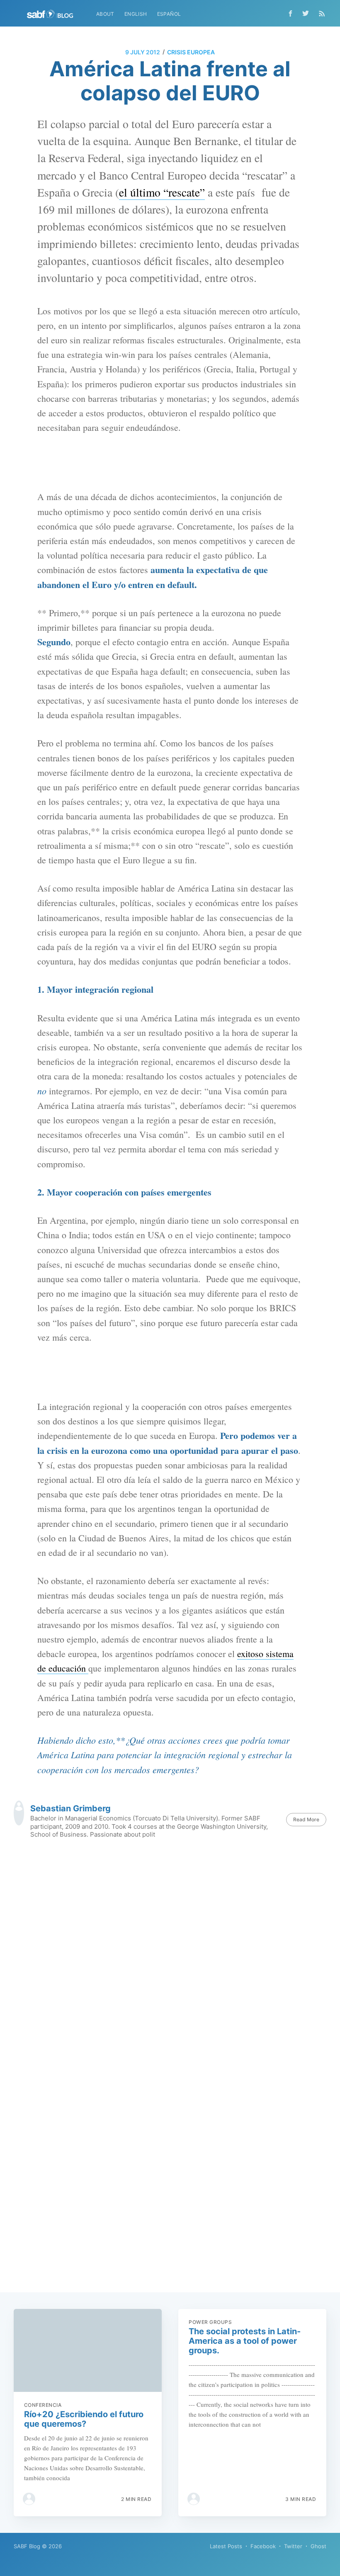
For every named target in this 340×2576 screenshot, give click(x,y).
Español (169, 14)
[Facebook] (290, 13)
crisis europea (191, 52)
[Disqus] (170, 1963)
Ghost (318, 2546)
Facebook (263, 2546)
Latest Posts (226, 2546)
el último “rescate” (162, 192)
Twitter (293, 2546)
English (136, 14)
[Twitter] (308, 13)
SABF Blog (27, 2546)
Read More (306, 1819)
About (105, 14)
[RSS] (322, 13)
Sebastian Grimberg (70, 1808)
